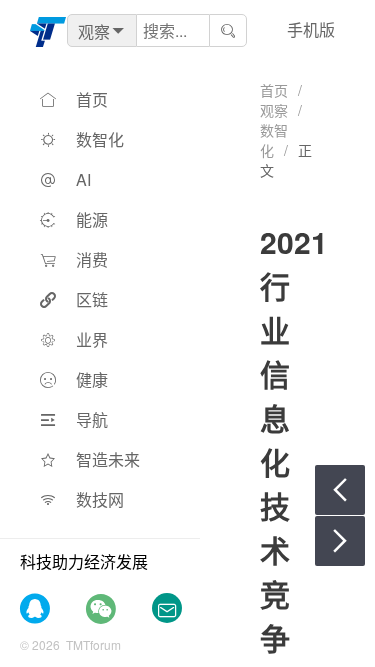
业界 (92, 339)
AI (83, 179)
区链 (92, 299)
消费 (92, 259)
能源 (92, 219)
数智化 (100, 139)
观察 (274, 110)
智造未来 (108, 459)
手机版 (311, 29)
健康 (92, 379)
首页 (92, 99)
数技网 (100, 499)
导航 (92, 419)
